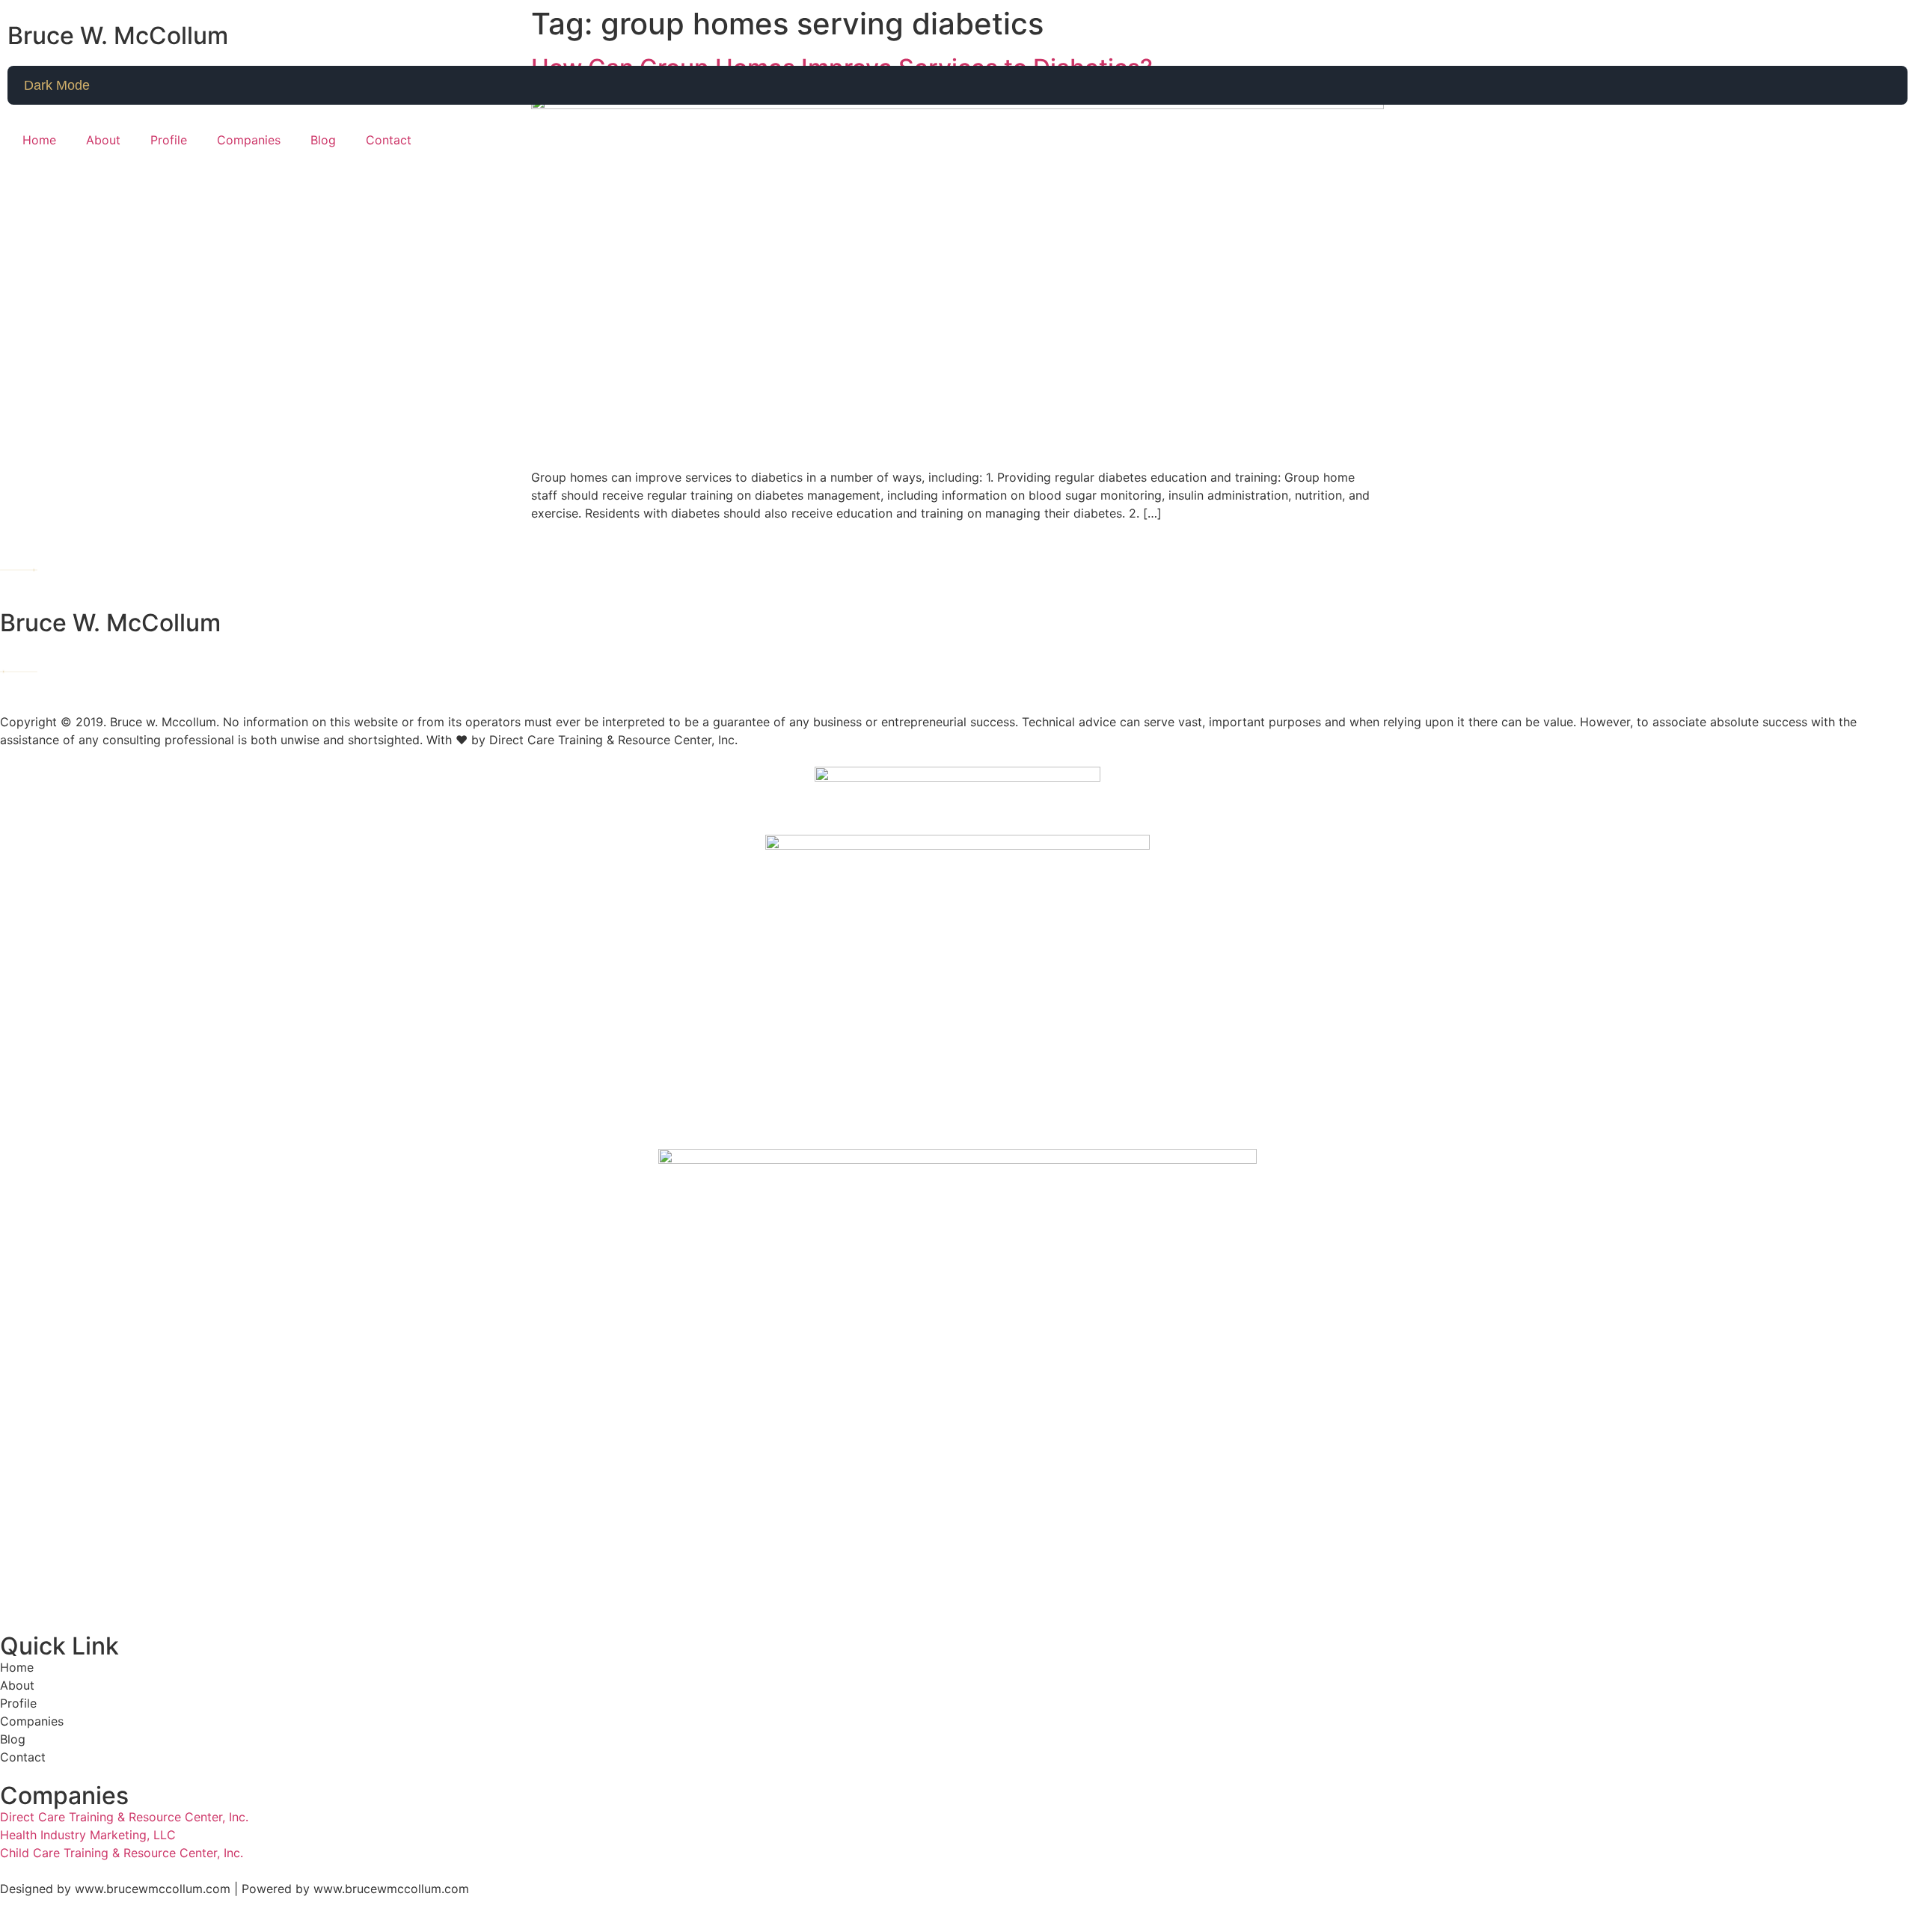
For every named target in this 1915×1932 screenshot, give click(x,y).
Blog (323, 140)
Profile (169, 140)
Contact (389, 140)
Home (39, 140)
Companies (249, 140)
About (103, 140)
